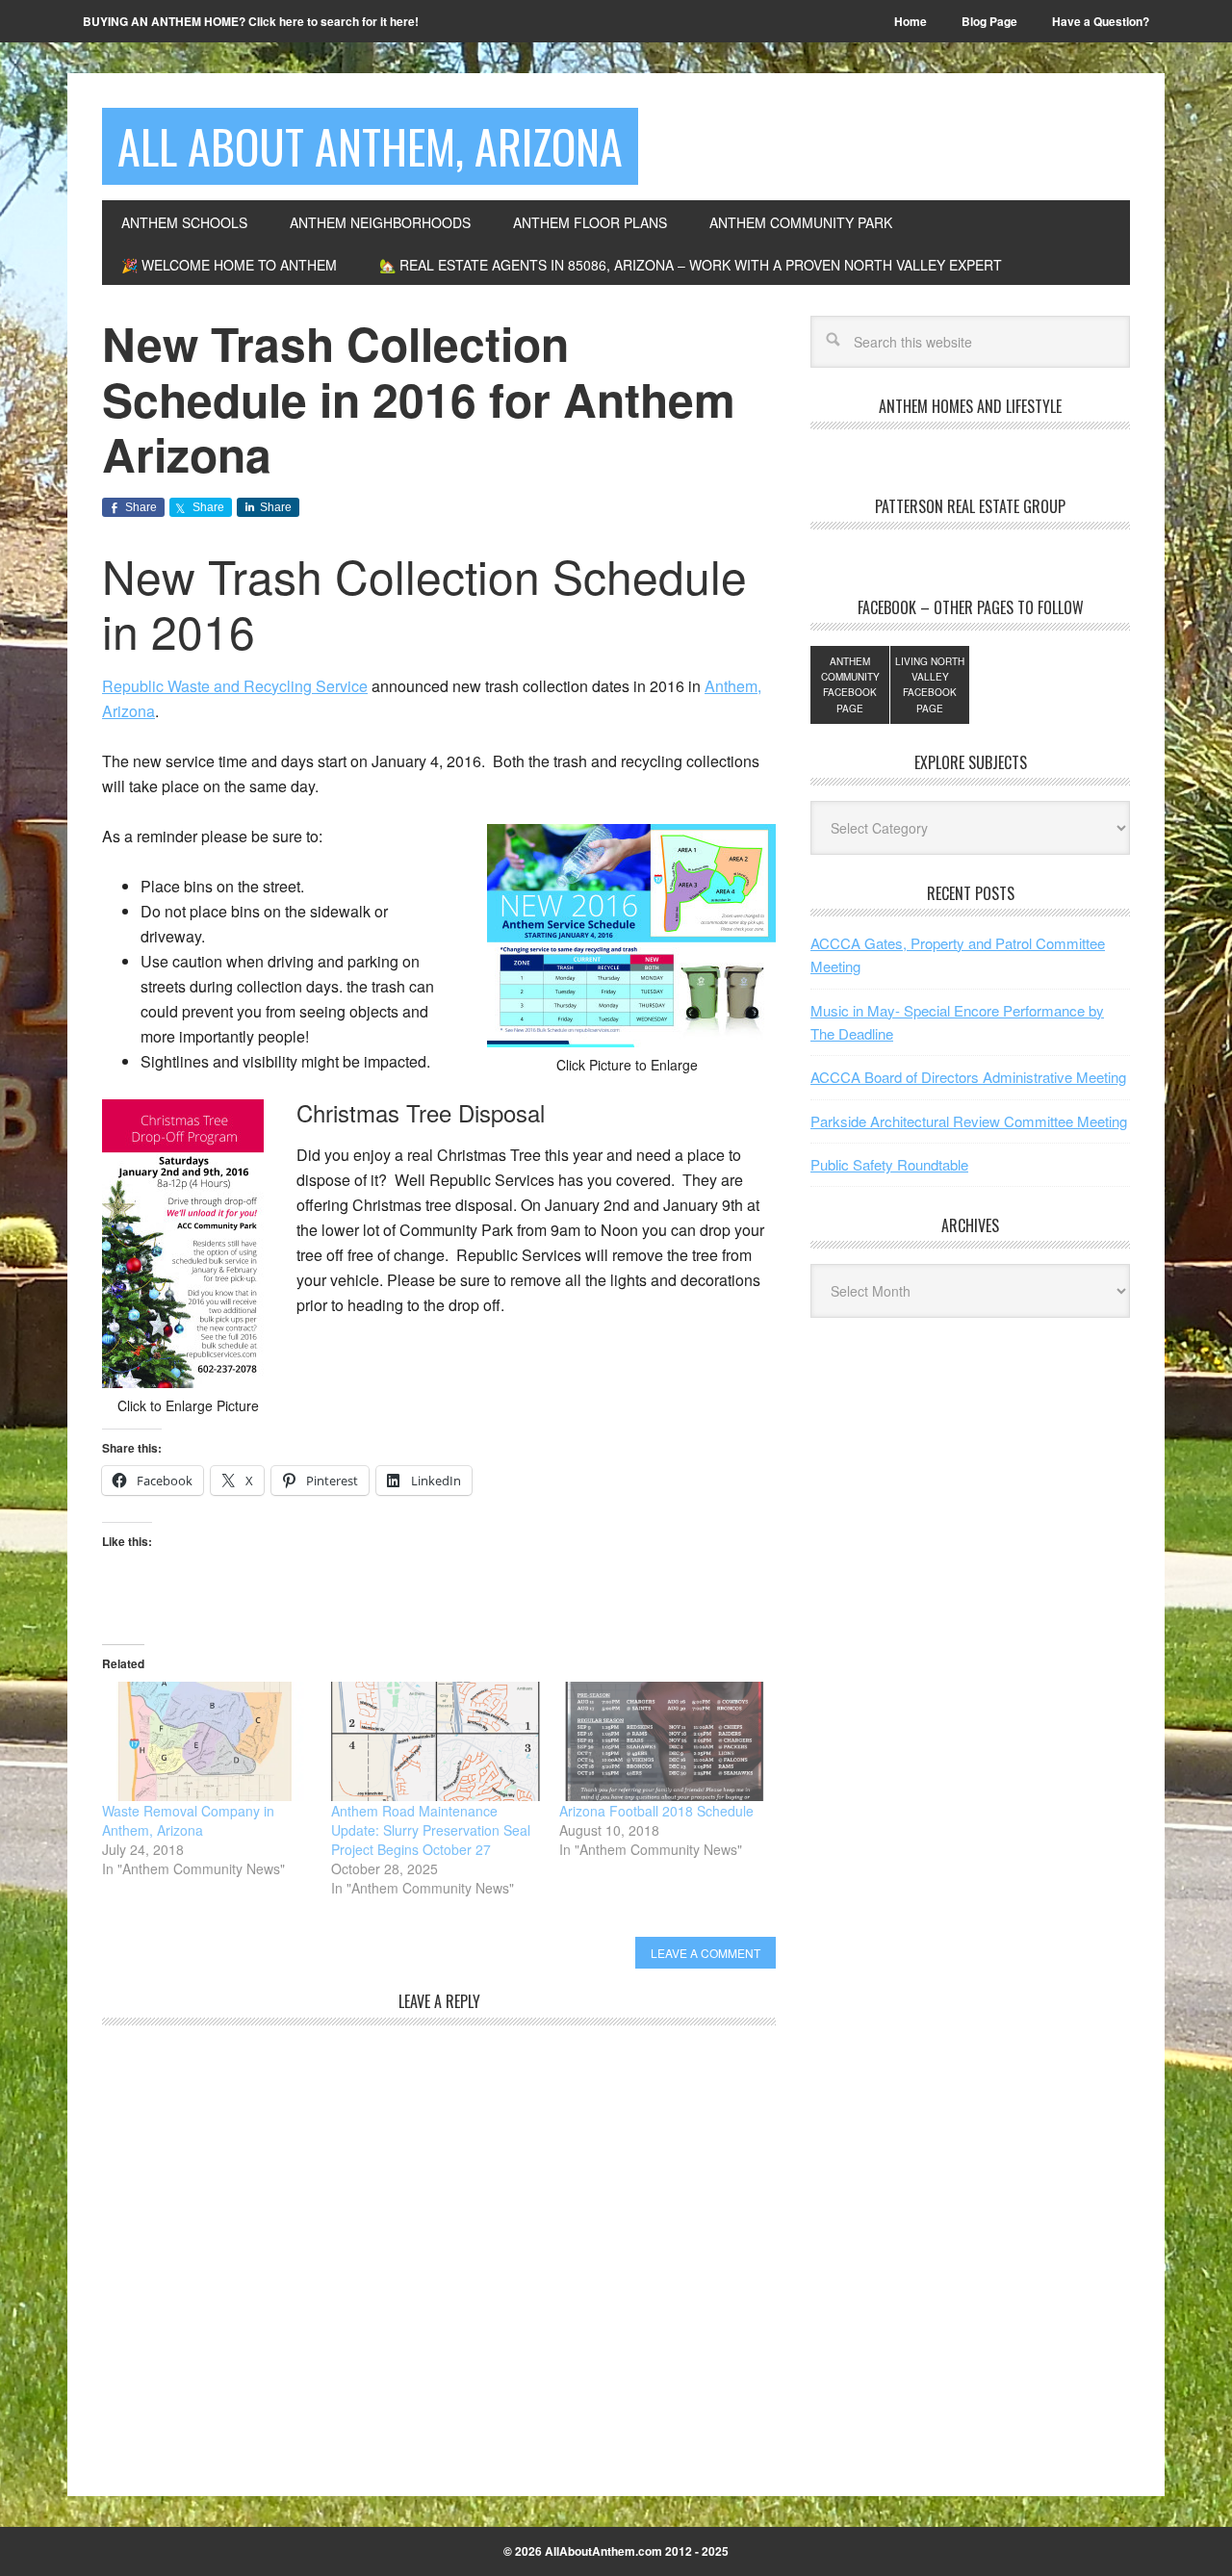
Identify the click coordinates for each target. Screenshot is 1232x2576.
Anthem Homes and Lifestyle (970, 406)
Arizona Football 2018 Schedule (656, 1811)
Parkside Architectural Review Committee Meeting (969, 1121)
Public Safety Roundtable (889, 1164)
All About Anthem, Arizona (370, 146)
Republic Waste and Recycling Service (235, 686)
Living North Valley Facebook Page (930, 685)
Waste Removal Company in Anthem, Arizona (188, 1820)
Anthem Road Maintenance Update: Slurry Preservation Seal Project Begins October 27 (431, 1830)
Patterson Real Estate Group (970, 506)
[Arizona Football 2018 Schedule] (664, 1741)
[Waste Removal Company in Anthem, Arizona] (207, 1741)
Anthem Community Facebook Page (850, 685)
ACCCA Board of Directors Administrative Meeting (968, 1077)
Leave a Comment (706, 1953)
